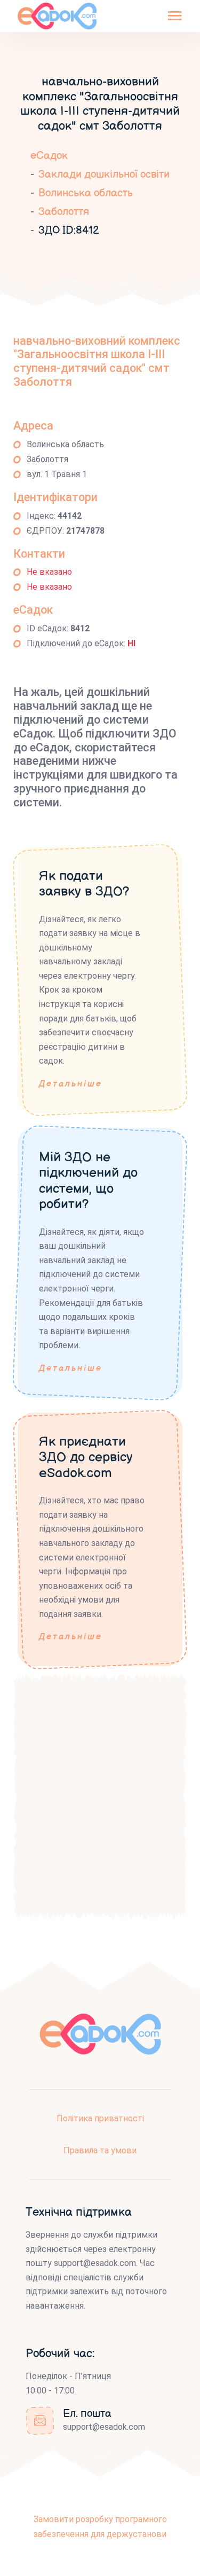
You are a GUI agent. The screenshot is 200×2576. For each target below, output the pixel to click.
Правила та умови (100, 2150)
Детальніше (71, 1084)
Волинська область (86, 193)
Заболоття (64, 212)
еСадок (49, 156)
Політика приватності (100, 2118)
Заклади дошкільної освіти (104, 175)
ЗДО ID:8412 (69, 231)
